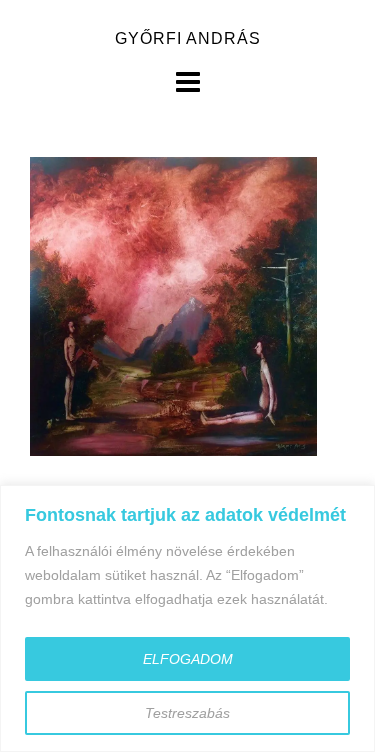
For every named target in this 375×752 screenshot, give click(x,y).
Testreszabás (187, 713)
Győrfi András (188, 38)
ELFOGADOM (188, 659)
